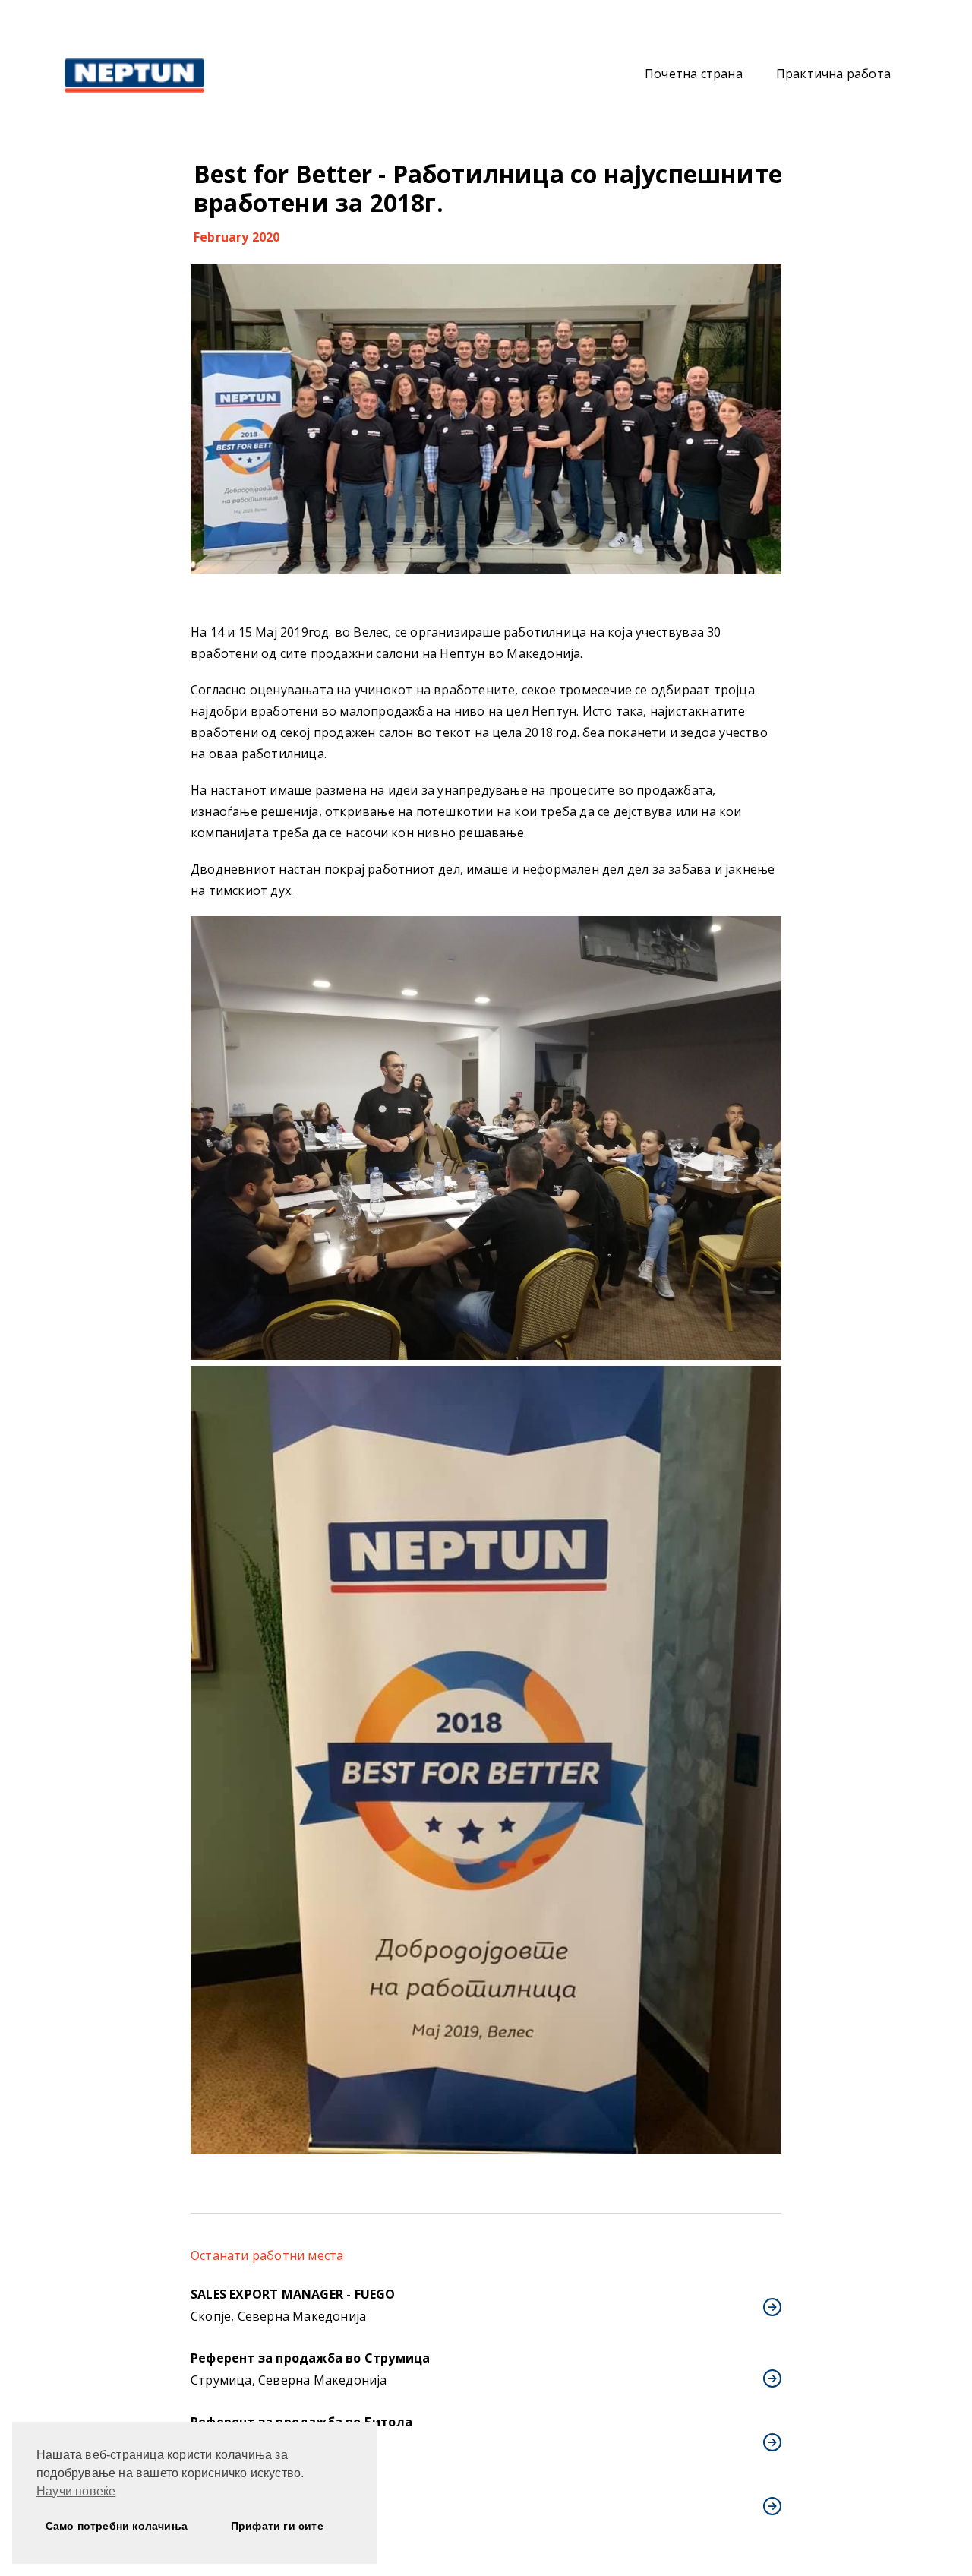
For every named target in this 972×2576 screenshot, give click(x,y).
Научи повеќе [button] (76, 2491)
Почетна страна (694, 74)
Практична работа (833, 74)
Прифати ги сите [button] (277, 2526)
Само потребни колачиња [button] (117, 2526)
